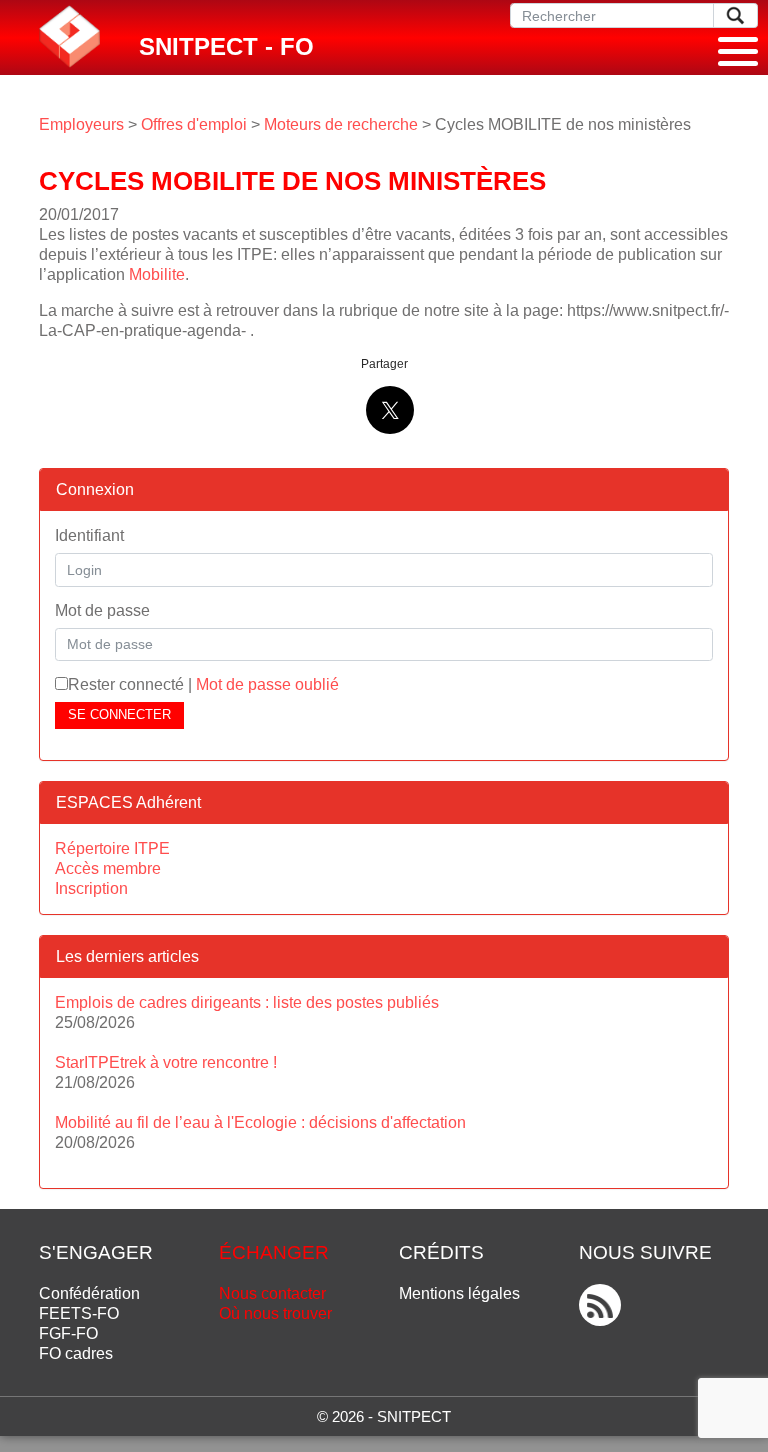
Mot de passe (102, 610)
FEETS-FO (79, 1313)
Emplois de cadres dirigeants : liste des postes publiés (247, 1002)
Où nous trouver (275, 1313)
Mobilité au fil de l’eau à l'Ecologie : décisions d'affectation (260, 1122)
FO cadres (76, 1353)
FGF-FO (68, 1333)
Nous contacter (272, 1293)
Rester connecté (126, 684)
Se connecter (119, 714)
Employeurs (81, 124)
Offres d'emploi (194, 124)
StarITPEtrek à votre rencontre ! (166, 1062)
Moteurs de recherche (341, 124)
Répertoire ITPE (112, 848)
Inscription (91, 888)
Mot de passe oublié (267, 684)
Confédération (89, 1293)
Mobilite (157, 274)
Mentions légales (459, 1293)
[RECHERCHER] (735, 15)
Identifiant (89, 535)
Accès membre (108, 868)
